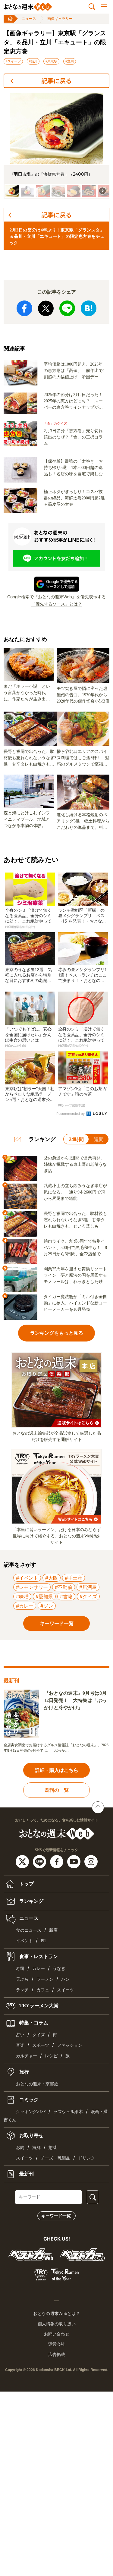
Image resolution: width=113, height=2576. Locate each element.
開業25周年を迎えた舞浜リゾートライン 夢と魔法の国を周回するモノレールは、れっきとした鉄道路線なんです (75, 1276)
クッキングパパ (31, 2112)
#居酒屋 (88, 1587)
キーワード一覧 (56, 2216)
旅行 (24, 2072)
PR (43, 1941)
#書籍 (66, 1596)
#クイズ (88, 1596)
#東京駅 (51, 61)
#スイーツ (13, 61)
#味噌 (22, 1596)
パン (65, 1979)
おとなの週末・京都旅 (37, 2084)
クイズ (39, 2035)
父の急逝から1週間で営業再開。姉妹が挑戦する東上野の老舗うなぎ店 (75, 1164)
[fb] (57, 1861)
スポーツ (41, 2045)
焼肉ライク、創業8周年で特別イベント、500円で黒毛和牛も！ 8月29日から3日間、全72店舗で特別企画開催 (75, 1248)
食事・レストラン (38, 1956)
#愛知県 (44, 1596)
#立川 (70, 61)
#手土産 (74, 1578)
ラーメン (45, 1979)
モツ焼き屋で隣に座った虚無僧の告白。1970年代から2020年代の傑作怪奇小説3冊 (83, 695)
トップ (26, 1884)
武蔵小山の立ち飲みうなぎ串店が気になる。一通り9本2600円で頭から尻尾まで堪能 (75, 1192)
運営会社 (57, 2344)
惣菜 (53, 2148)
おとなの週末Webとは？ (56, 2313)
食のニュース (29, 1930)
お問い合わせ (57, 2334)
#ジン (47, 1606)
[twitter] (23, 1861)
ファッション (70, 2045)
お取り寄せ (31, 2136)
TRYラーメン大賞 (38, 2006)
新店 (53, 1930)
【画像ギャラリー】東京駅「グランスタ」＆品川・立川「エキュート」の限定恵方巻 (55, 42)
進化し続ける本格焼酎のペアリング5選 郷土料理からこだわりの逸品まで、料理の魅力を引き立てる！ (83, 822)
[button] (12, 191)
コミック (28, 2099)
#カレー (25, 1606)
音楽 (20, 2045)
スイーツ (65, 1990)
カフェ (43, 1990)
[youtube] (75, 1861)
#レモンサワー (32, 1587)
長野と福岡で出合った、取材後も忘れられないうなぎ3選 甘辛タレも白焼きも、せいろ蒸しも (30, 758)
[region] (56, 146)
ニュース (29, 19)
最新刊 (26, 2174)
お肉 (20, 2148)
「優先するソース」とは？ (57, 604)
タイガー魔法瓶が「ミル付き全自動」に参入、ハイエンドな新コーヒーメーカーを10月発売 (75, 1303)
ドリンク (86, 2158)
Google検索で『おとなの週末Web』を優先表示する (56, 597)
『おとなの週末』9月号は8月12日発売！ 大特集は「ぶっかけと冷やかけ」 (75, 1700)
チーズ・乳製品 (55, 2158)
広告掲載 (57, 2354)
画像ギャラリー (60, 19)
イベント (24, 1941)
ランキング (31, 1901)
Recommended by (71, 1114)
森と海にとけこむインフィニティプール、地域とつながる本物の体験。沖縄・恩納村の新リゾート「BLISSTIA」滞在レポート (28, 820)
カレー (39, 1969)
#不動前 (64, 1587)
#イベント (27, 1578)
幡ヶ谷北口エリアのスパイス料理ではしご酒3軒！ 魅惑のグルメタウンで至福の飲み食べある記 (83, 758)
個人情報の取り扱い (57, 2324)
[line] (40, 1861)
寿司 (20, 1969)
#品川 (33, 61)
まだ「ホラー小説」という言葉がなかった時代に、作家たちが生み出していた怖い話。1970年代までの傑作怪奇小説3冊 (27, 693)
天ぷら (22, 1979)
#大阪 (52, 1578)
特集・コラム (33, 2023)
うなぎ (59, 1969)
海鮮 (36, 2148)
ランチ (22, 1990)
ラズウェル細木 (68, 2112)
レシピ (51, 2056)
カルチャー (27, 2056)
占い (20, 2035)
